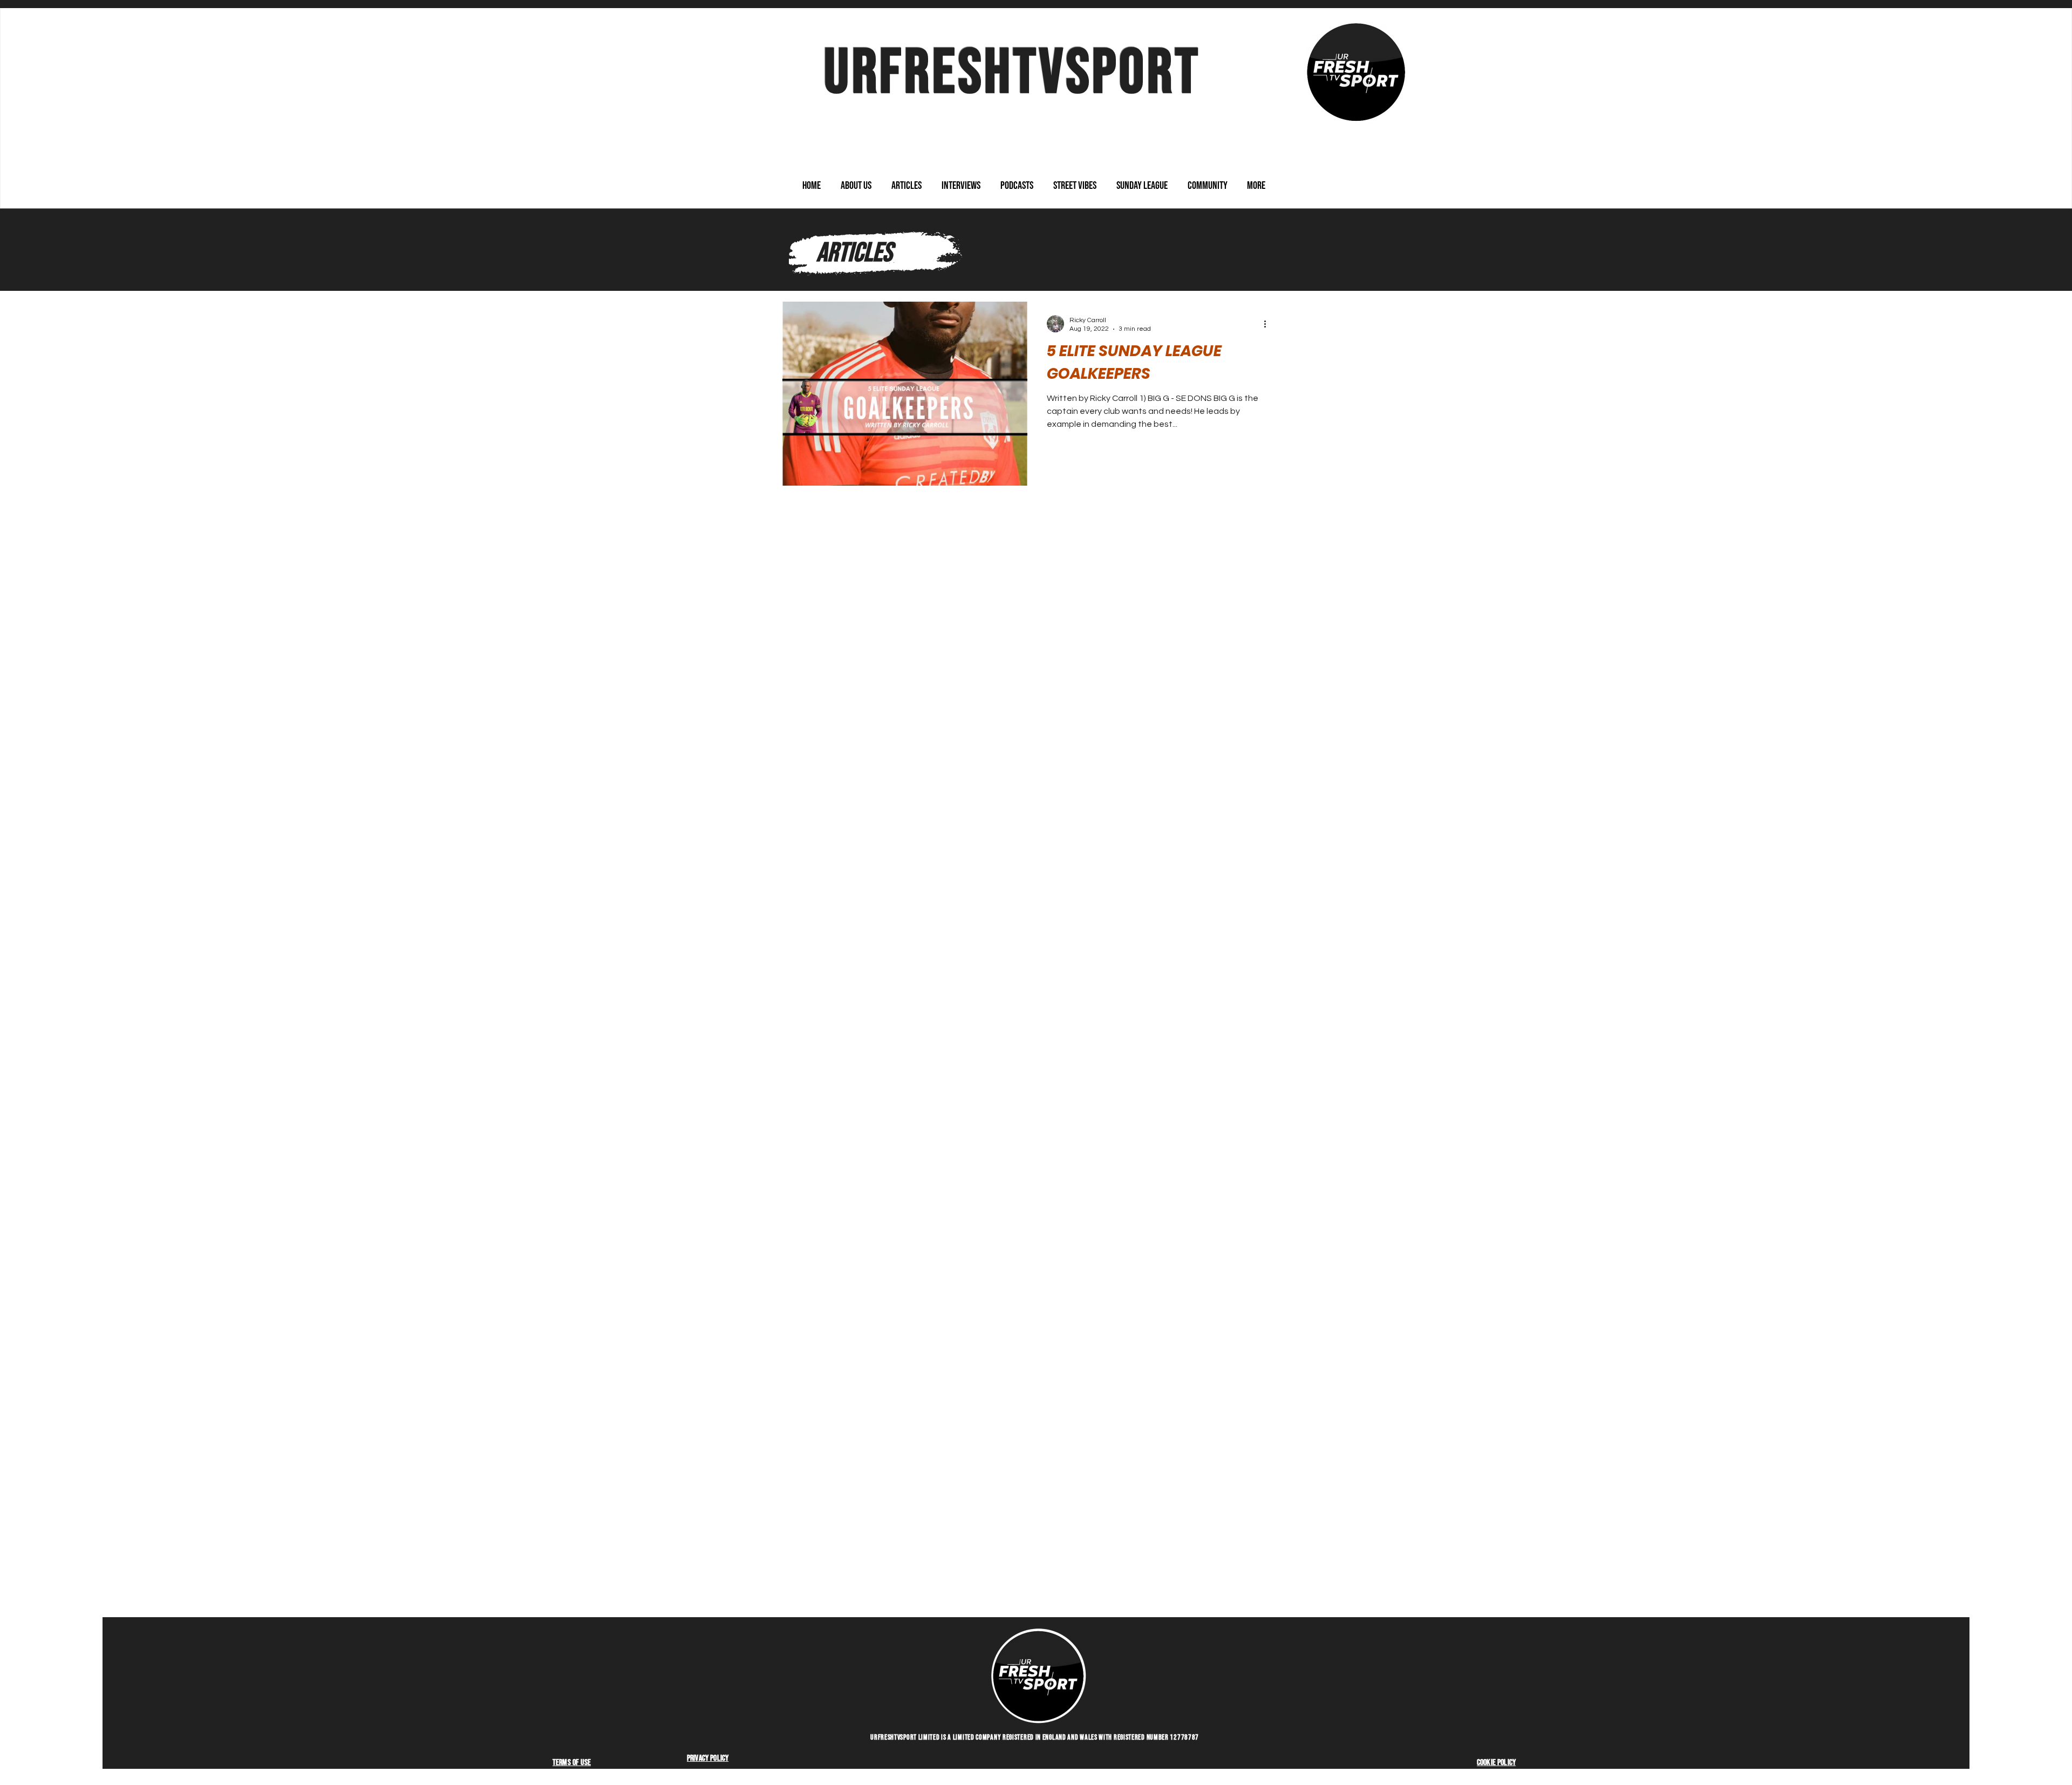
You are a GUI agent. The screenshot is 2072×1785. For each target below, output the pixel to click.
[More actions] (1269, 324)
